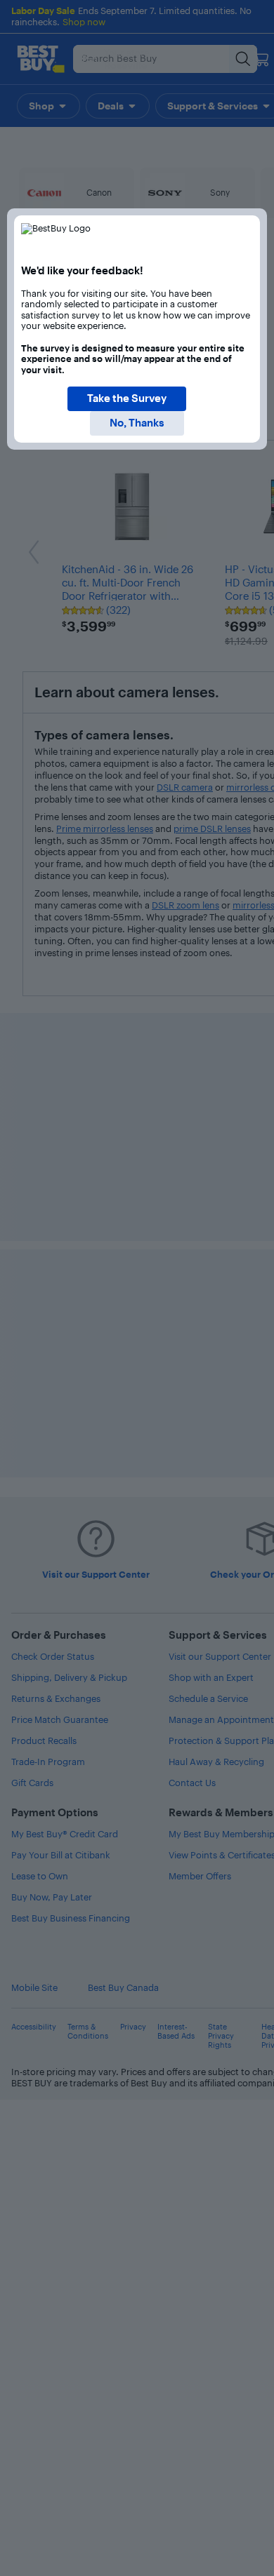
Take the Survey (127, 398)
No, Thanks (137, 423)
